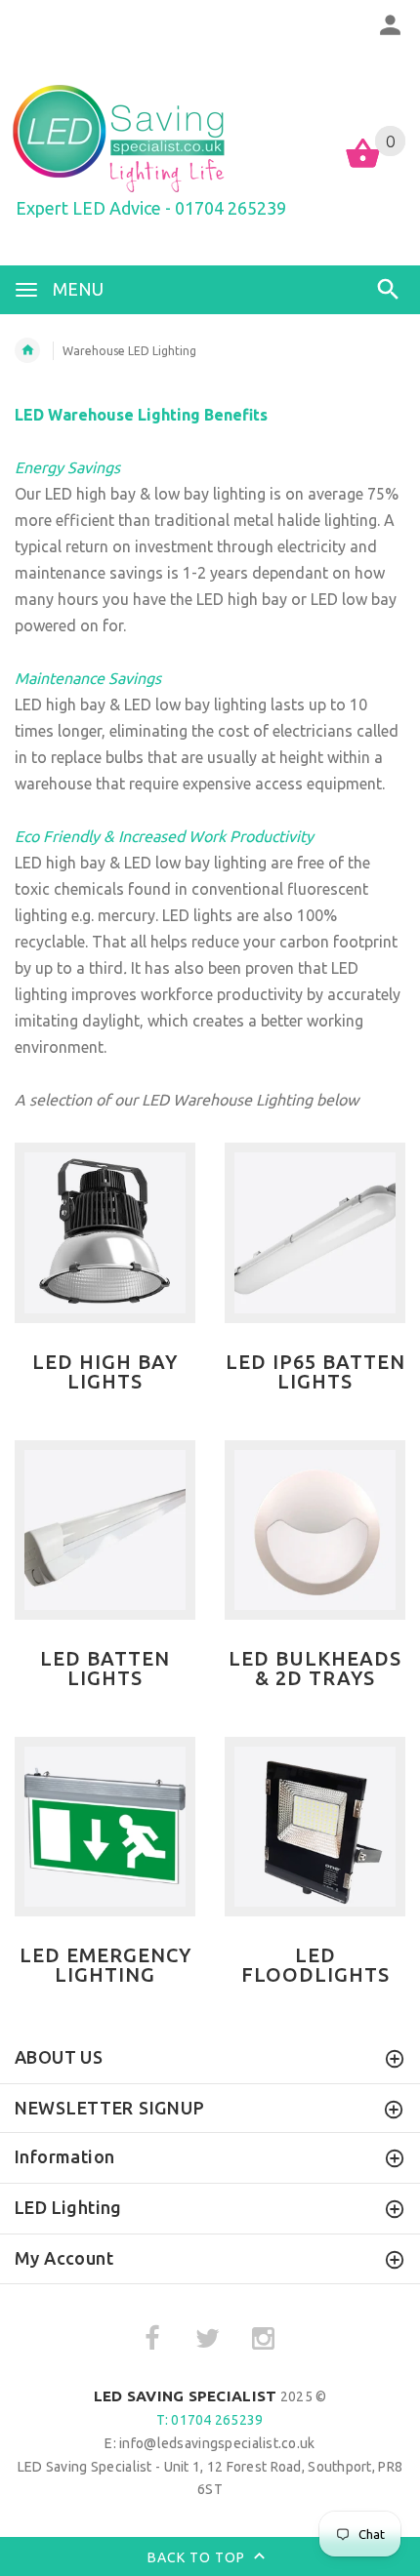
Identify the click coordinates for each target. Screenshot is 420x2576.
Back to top (198, 2557)
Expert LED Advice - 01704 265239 (151, 208)
